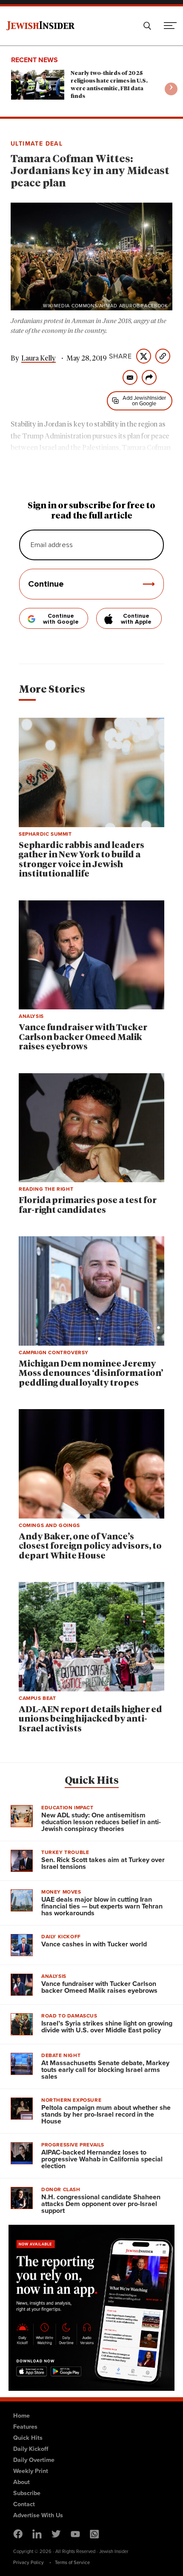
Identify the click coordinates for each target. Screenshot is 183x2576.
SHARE (120, 356)
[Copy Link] (163, 356)
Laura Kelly (39, 358)
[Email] (130, 377)
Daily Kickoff (31, 2449)
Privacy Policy (29, 2562)
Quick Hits (92, 1781)
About (21, 2482)
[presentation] (171, 89)
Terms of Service (72, 2562)
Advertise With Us (38, 2515)
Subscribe (27, 2493)
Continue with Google (61, 619)
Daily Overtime (34, 2460)
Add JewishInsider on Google (144, 401)
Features (25, 2427)
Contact (24, 2504)
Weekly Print (31, 2471)
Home (21, 2416)
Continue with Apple (136, 619)
